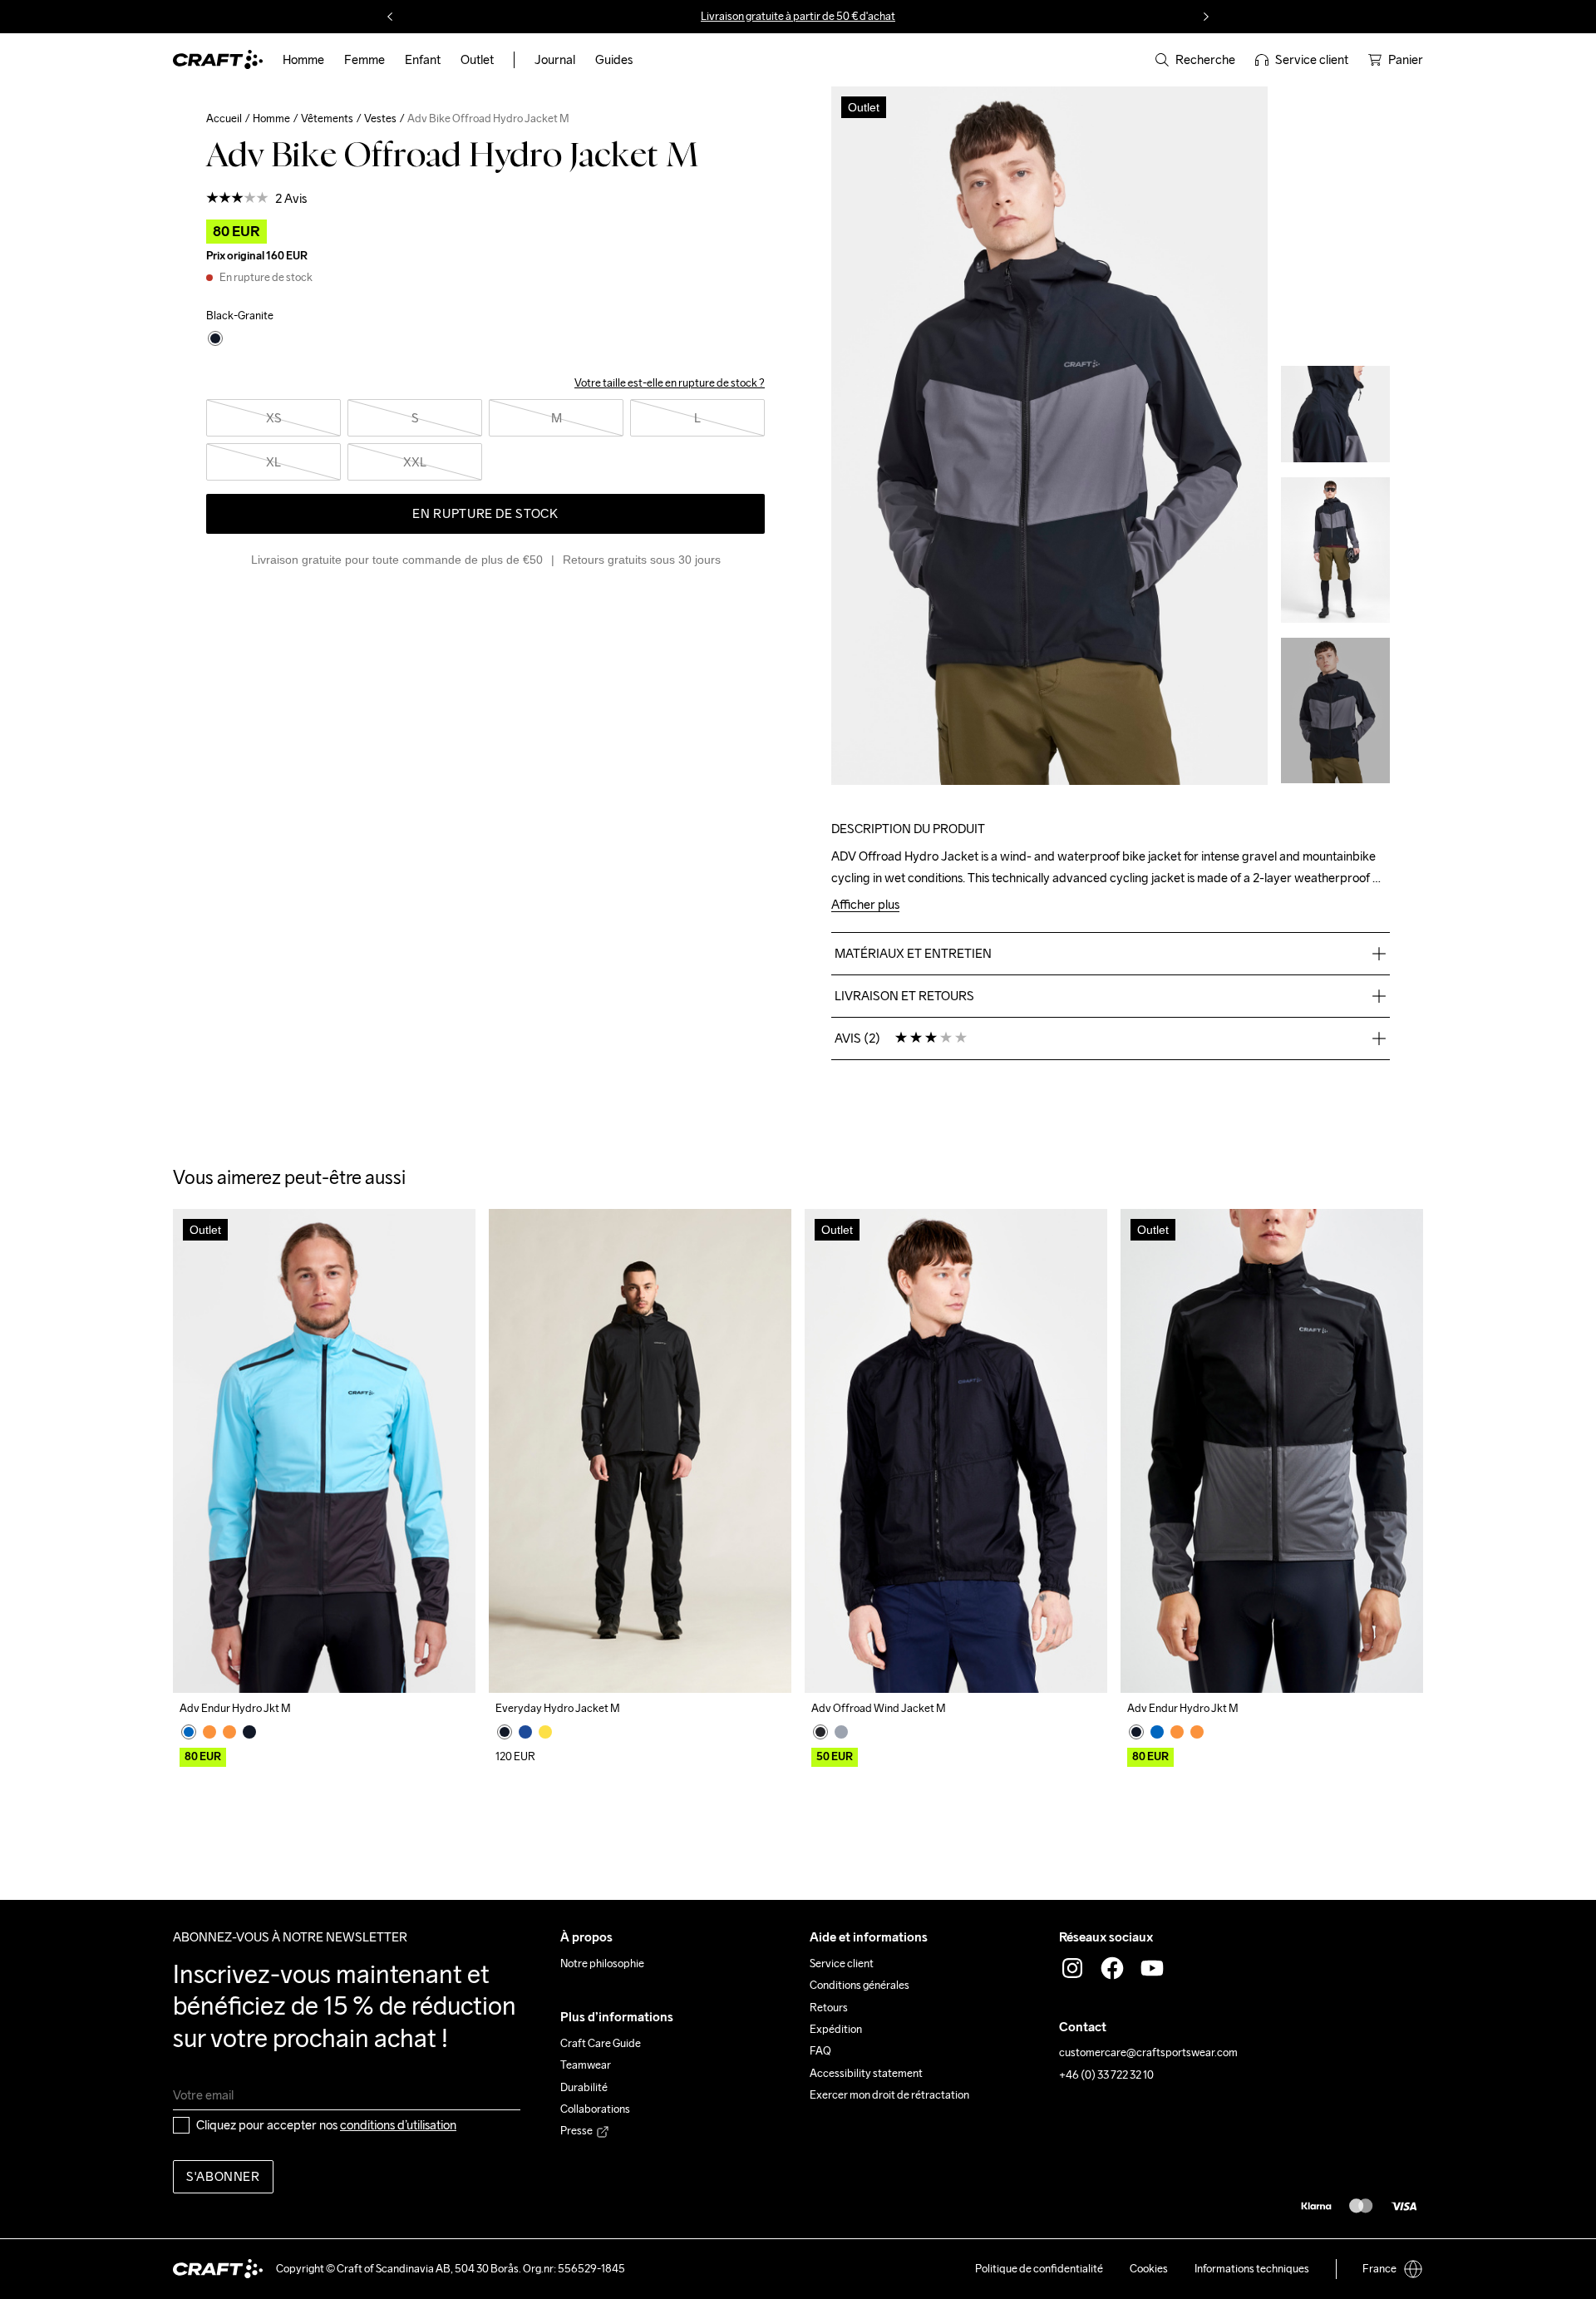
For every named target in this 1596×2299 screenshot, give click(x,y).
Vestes (380, 118)
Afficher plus (865, 905)
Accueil (224, 118)
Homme (271, 118)
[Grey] (841, 1732)
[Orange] (209, 1732)
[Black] (249, 1732)
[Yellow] (545, 1732)
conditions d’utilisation (398, 2125)
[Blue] (189, 1732)
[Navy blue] (525, 1732)
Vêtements (327, 118)
